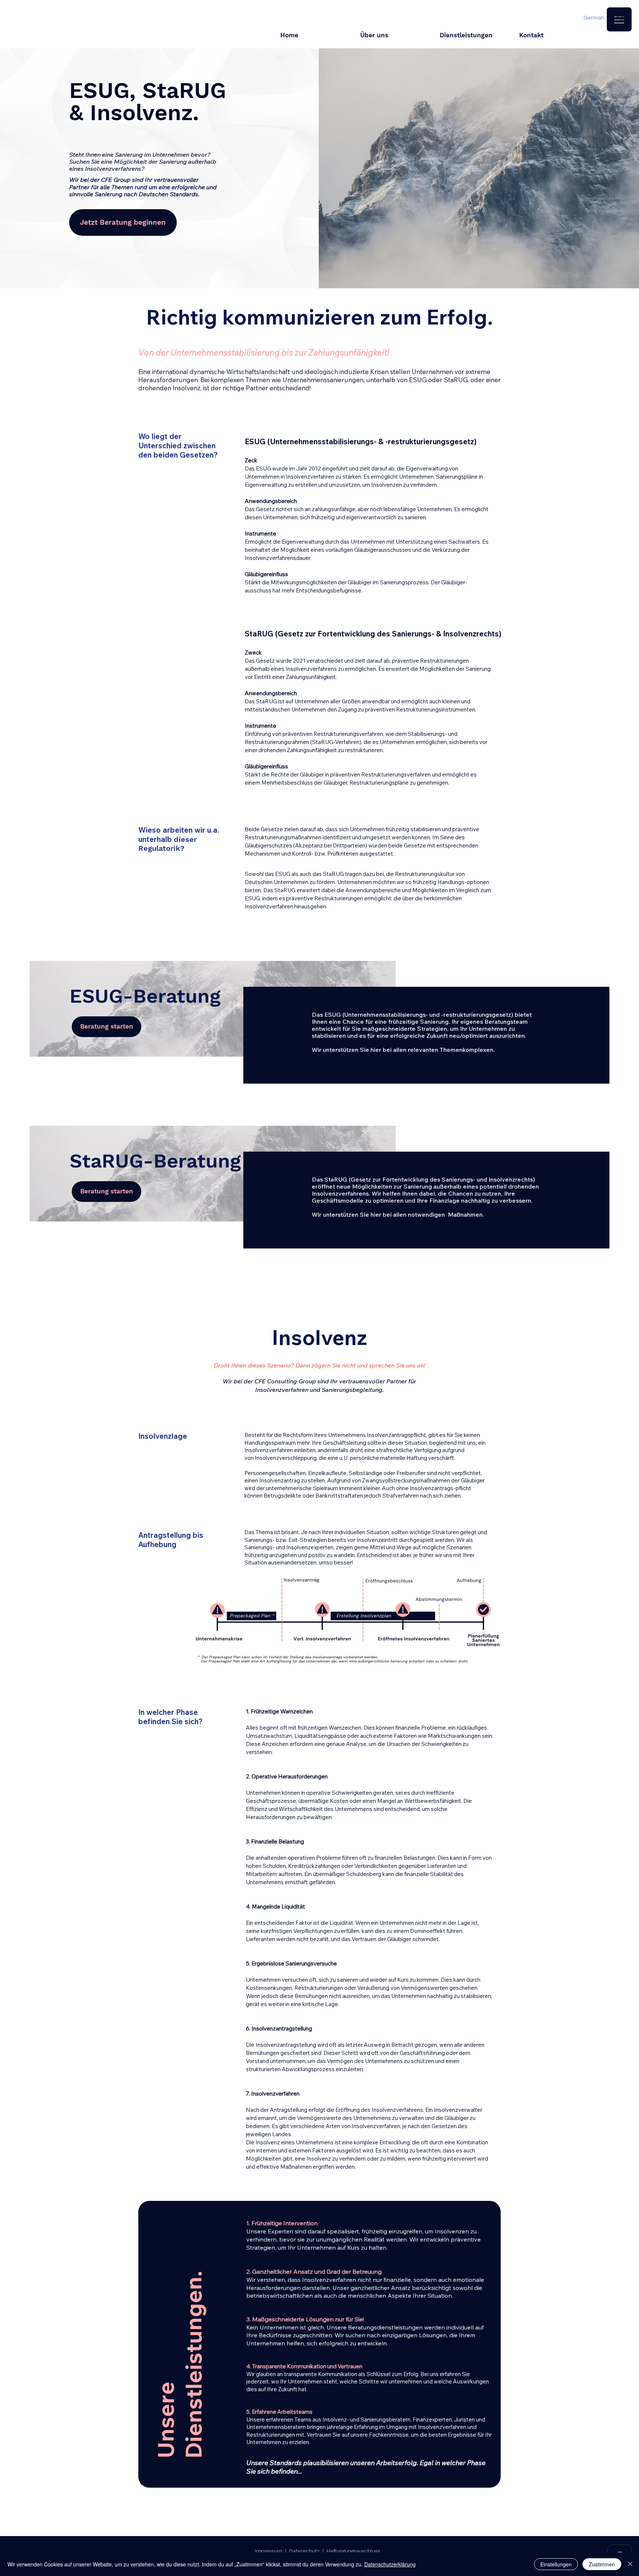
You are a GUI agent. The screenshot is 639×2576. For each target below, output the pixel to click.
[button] (619, 19)
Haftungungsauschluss (353, 2551)
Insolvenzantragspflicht (396, 1435)
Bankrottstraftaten (339, 1496)
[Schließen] (630, 2564)
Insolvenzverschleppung (286, 1458)
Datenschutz (304, 2551)
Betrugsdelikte (283, 1496)
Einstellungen (556, 2564)
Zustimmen (602, 2564)
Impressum (268, 2551)
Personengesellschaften (275, 1473)
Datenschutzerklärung (390, 2564)
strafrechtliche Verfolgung (409, 1450)
